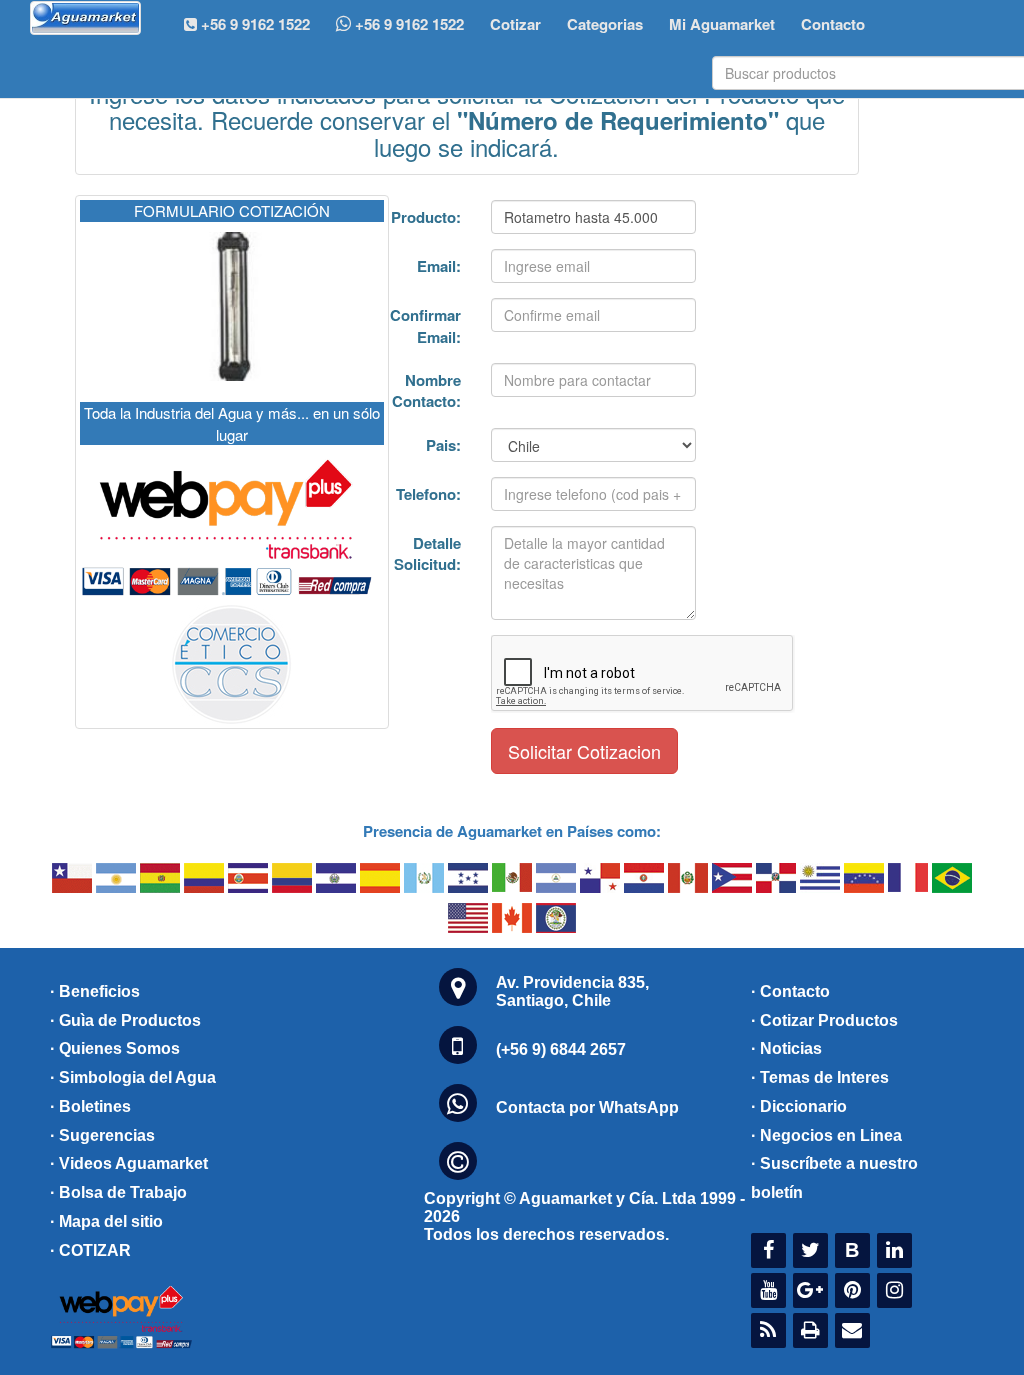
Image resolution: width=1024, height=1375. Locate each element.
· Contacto (790, 991)
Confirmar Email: (425, 325)
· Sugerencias (102, 1135)
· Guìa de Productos (125, 1020)
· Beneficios (95, 991)
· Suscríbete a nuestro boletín (834, 1178)
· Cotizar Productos (824, 1020)
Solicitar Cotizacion (584, 751)
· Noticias (786, 1048)
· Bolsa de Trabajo (118, 1192)
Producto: (426, 217)
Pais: (443, 445)
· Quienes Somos (115, 1048)
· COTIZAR (90, 1250)
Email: (439, 266)
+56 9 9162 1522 (407, 24)
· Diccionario (799, 1106)
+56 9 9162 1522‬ (253, 24)
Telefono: (428, 494)
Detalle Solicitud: (427, 553)
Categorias (605, 24)
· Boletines (90, 1106)
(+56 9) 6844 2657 (561, 1049)
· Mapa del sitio (106, 1221)
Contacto (833, 24)
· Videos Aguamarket (129, 1163)
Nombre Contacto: (426, 390)
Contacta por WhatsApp (587, 1107)
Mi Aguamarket (722, 24)
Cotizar (515, 24)
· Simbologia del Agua (133, 1077)
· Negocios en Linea (826, 1135)
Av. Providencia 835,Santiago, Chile (572, 991)
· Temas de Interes (820, 1077)
